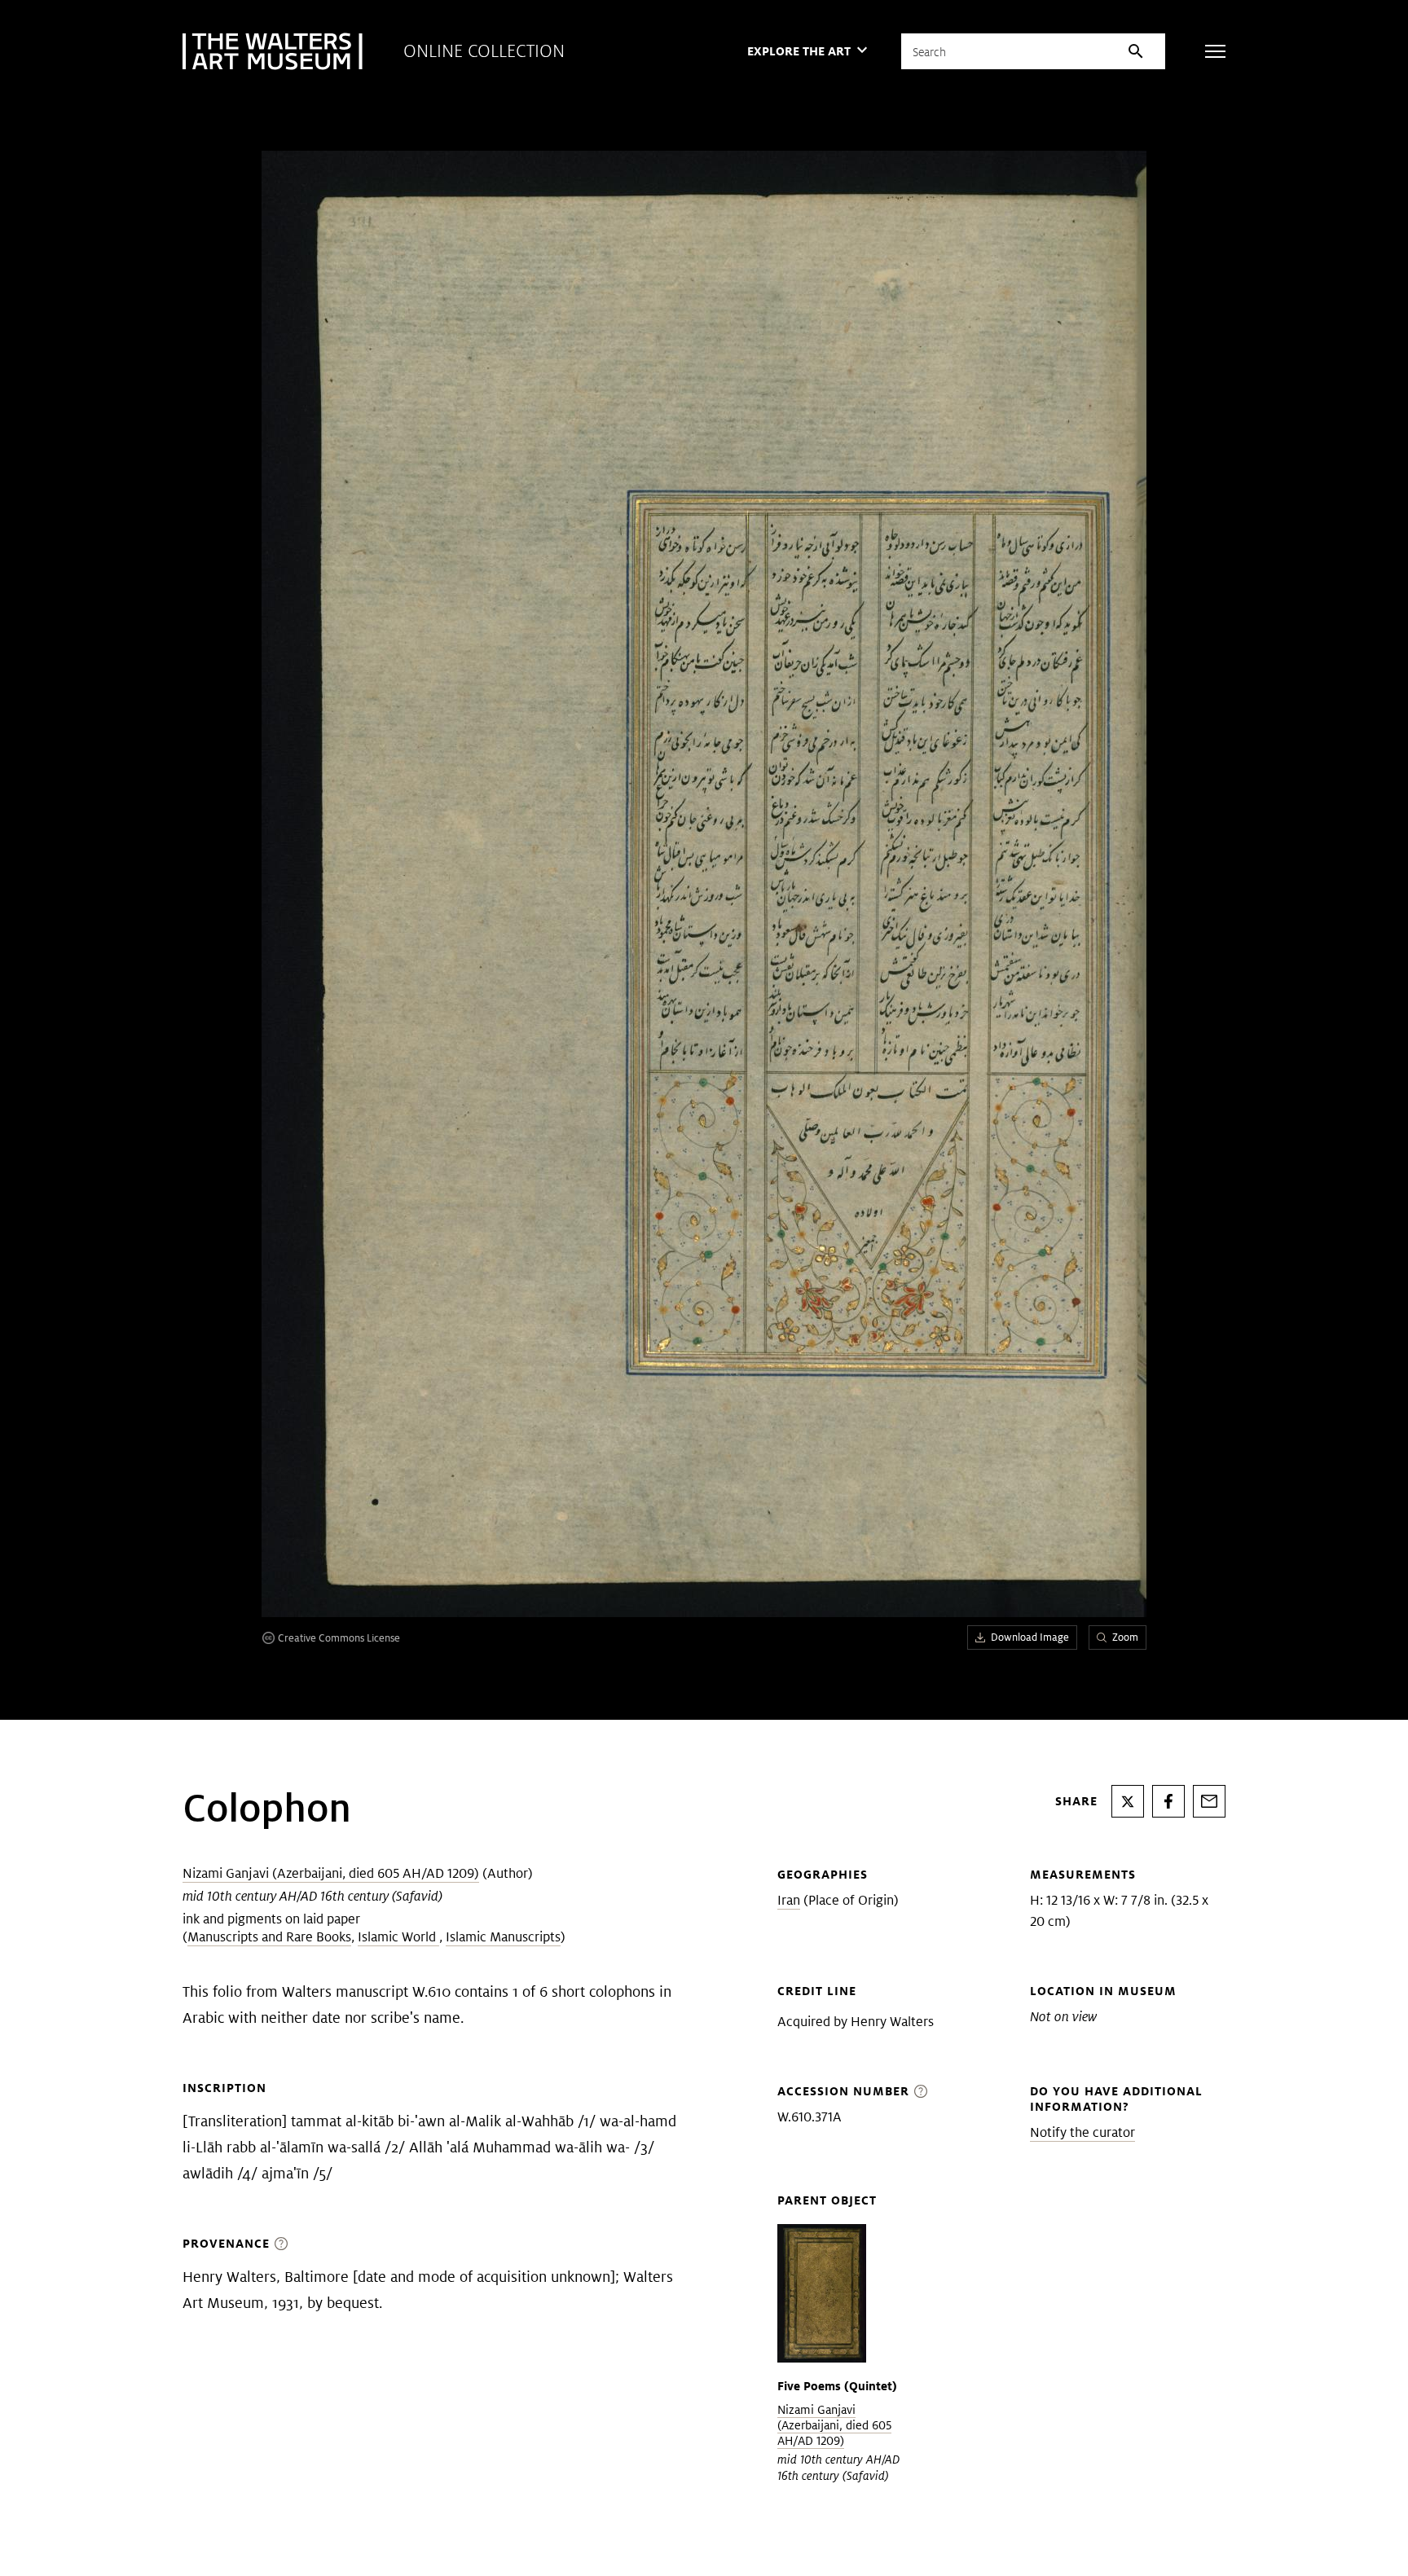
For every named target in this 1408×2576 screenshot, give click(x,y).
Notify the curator (1082, 2132)
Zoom (1125, 1637)
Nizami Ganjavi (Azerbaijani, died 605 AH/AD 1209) (331, 1873)
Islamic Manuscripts (503, 1937)
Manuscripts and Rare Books (269, 1937)
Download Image (1030, 1637)
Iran (789, 1900)
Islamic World (398, 1937)
